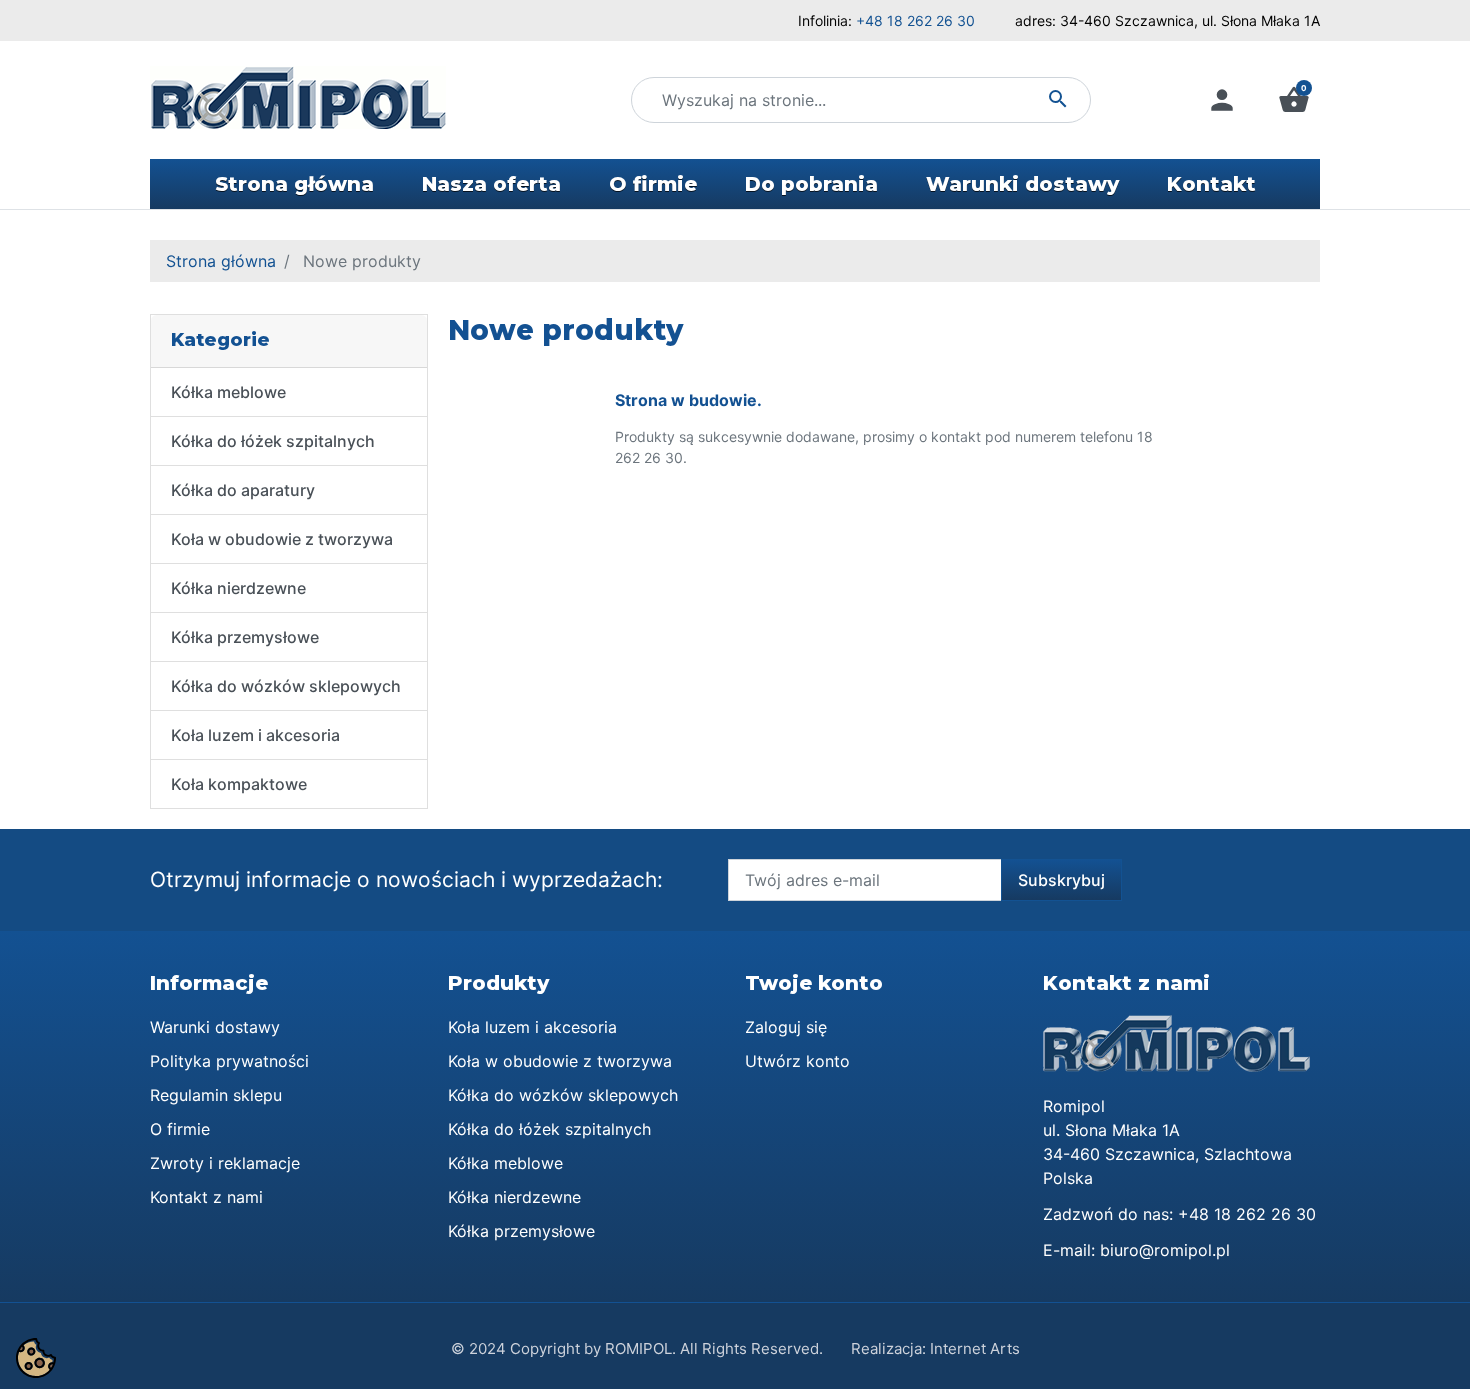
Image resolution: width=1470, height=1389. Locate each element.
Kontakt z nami (206, 1197)
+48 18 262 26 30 (915, 20)
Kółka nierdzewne (238, 588)
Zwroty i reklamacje (225, 1163)
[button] (1294, 100)
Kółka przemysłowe (245, 637)
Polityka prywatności (229, 1061)
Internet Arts (975, 1348)
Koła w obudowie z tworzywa (282, 539)
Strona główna (221, 261)
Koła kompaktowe (239, 784)
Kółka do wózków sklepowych (286, 686)
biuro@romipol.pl (1165, 1250)
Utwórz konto (797, 1061)
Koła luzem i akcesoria (255, 735)
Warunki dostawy (215, 1027)
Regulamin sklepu (216, 1095)
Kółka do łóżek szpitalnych (273, 441)
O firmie (180, 1129)
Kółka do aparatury (243, 490)
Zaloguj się (786, 1027)
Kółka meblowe (228, 392)
